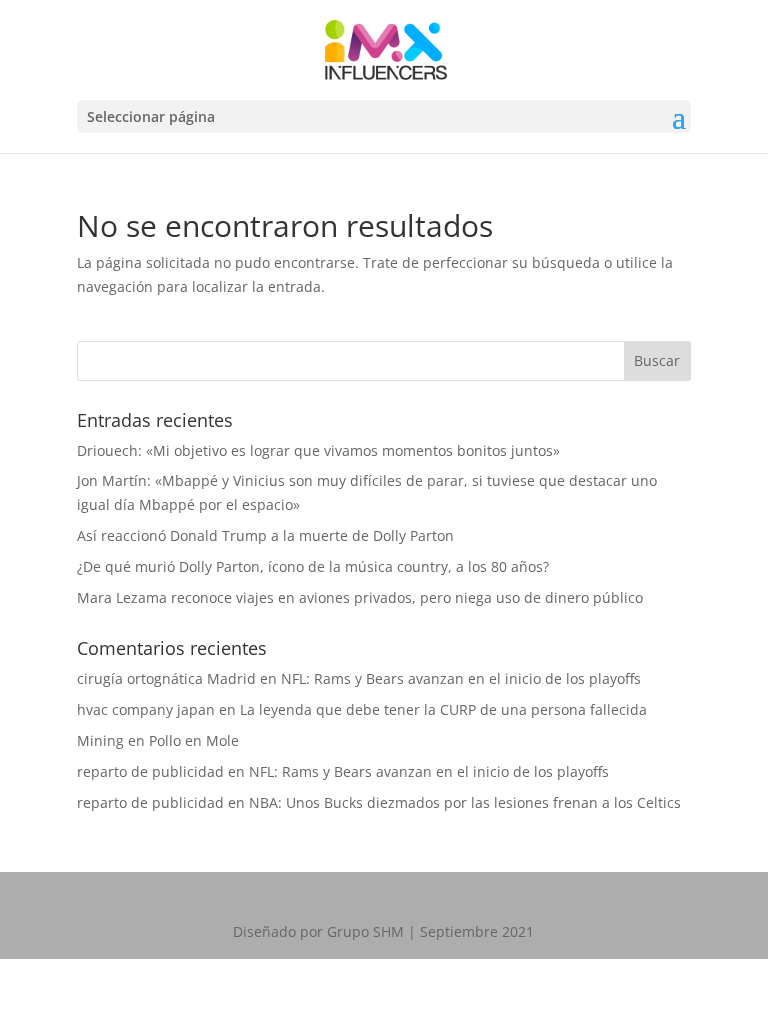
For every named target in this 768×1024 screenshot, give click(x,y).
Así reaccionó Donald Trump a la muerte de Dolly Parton (265, 535)
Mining (100, 740)
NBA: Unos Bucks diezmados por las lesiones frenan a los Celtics (465, 802)
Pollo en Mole (194, 740)
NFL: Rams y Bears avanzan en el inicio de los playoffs (461, 678)
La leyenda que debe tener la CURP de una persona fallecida (443, 709)
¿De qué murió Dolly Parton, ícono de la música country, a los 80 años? (313, 566)
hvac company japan (146, 709)
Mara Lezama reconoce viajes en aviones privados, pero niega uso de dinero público (360, 597)
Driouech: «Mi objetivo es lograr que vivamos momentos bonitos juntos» (318, 450)
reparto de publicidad (150, 771)
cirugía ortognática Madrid (166, 678)
